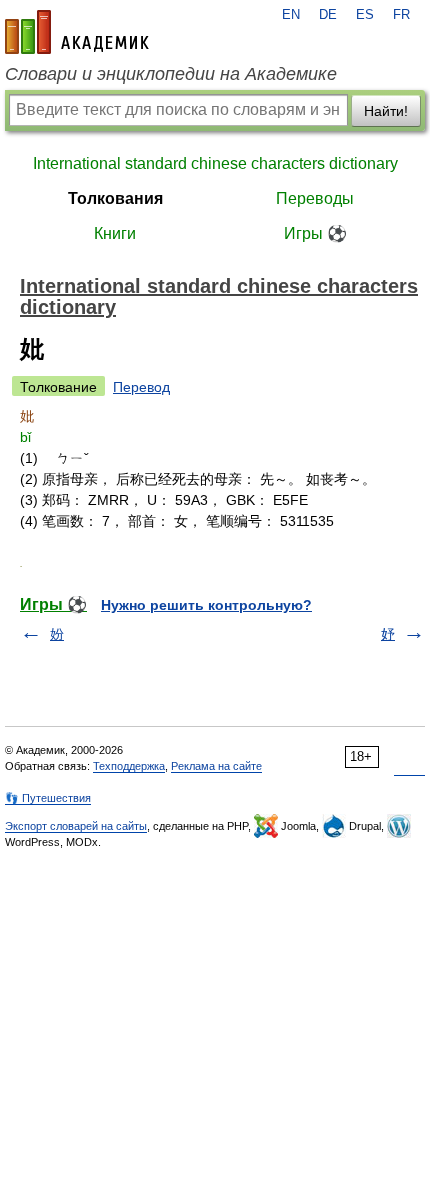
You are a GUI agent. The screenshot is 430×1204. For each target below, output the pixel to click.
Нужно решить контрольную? (206, 605)
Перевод (141, 387)
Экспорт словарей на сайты (76, 826)
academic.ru (77, 32)
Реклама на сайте (216, 766)
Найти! (386, 111)
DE (328, 15)
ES (365, 15)
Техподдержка (129, 766)
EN (291, 15)
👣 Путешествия (48, 798)
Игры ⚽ (315, 233)
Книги (115, 233)
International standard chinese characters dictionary (215, 163)
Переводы (315, 198)
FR (401, 15)
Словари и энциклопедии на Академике (171, 74)
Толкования (115, 198)
